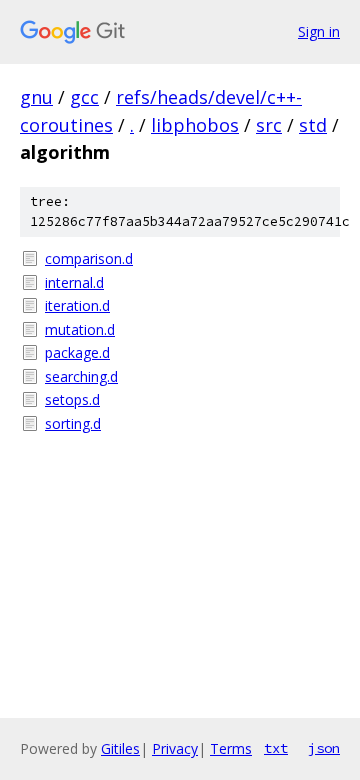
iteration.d (77, 305)
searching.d (81, 376)
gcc (84, 97)
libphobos (195, 125)
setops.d (72, 399)
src (269, 125)
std (313, 125)
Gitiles (120, 748)
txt (276, 748)
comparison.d (89, 258)
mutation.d (80, 329)
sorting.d (73, 423)
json (324, 748)
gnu (36, 97)
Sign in (319, 31)
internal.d (74, 282)
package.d (77, 352)
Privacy (175, 748)
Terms (231, 748)
